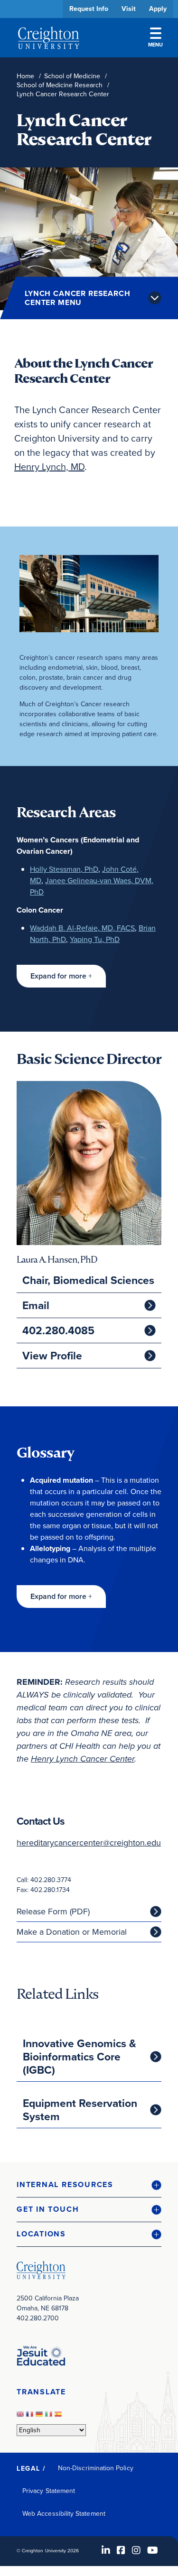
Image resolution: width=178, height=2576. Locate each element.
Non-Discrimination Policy (96, 2468)
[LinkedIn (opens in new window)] (106, 2550)
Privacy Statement (49, 2491)
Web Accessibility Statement (64, 2514)
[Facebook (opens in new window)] (121, 2550)
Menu (155, 45)
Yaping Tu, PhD (95, 939)
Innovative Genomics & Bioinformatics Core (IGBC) (80, 2057)
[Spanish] (59, 2417)
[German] (40, 2417)
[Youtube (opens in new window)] (153, 2550)
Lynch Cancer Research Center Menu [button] (78, 298)
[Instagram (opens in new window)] (136, 2550)
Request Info (89, 9)
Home (25, 76)
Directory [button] (89, 291)
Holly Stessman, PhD (64, 869)
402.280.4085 (58, 1330)
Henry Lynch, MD (49, 467)
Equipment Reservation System (80, 2110)
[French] (31, 2417)
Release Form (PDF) (53, 1911)
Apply (158, 9)
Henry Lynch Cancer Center (83, 1759)
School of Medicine (72, 76)
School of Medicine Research (60, 85)
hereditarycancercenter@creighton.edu (89, 1843)
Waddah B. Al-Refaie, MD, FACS (82, 928)
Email (36, 1305)
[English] (21, 2417)
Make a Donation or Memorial (72, 1932)
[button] (61, 976)
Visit (129, 9)
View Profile (52, 1356)
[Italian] (50, 2417)
